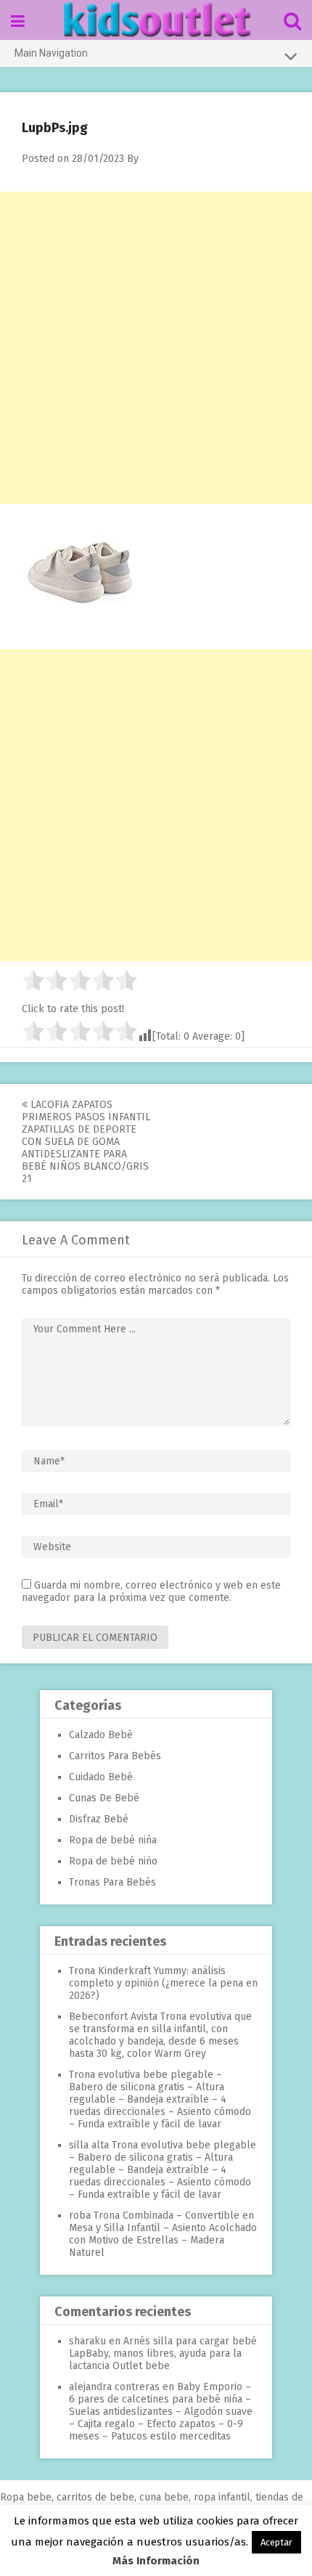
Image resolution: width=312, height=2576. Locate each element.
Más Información (156, 2561)
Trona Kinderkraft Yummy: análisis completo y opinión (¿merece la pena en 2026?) (163, 1983)
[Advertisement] (156, 348)
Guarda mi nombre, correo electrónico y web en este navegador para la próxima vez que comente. (151, 1591)
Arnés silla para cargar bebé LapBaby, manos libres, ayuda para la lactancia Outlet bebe (163, 2353)
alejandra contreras (114, 2387)
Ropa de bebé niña (113, 1840)
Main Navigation (51, 53)
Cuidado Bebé (101, 1777)
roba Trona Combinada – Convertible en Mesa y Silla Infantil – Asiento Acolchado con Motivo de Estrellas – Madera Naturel (163, 2234)
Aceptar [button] (276, 2542)
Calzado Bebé (101, 1735)
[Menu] (18, 21)
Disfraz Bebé (99, 1819)
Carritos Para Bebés (115, 1756)
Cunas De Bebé (104, 1798)
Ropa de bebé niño (113, 1861)
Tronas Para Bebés (112, 1882)
